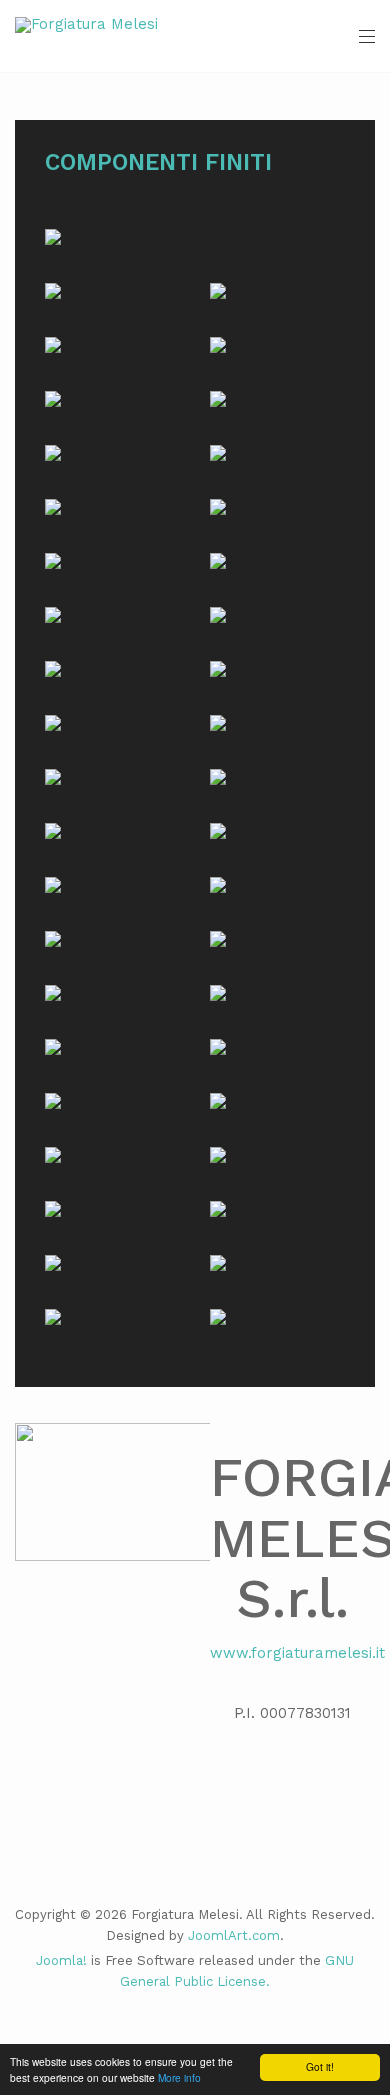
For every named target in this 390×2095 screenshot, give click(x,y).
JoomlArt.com (234, 1935)
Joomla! (61, 1960)
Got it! (320, 2066)
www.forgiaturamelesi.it (297, 1653)
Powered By (195, 2032)
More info (179, 2077)
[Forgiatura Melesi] (86, 24)
